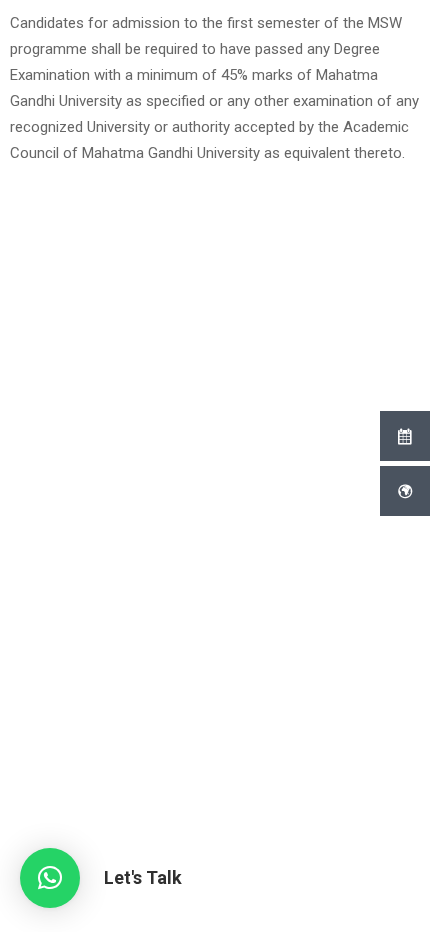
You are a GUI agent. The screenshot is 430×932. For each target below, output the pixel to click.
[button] (50, 878)
